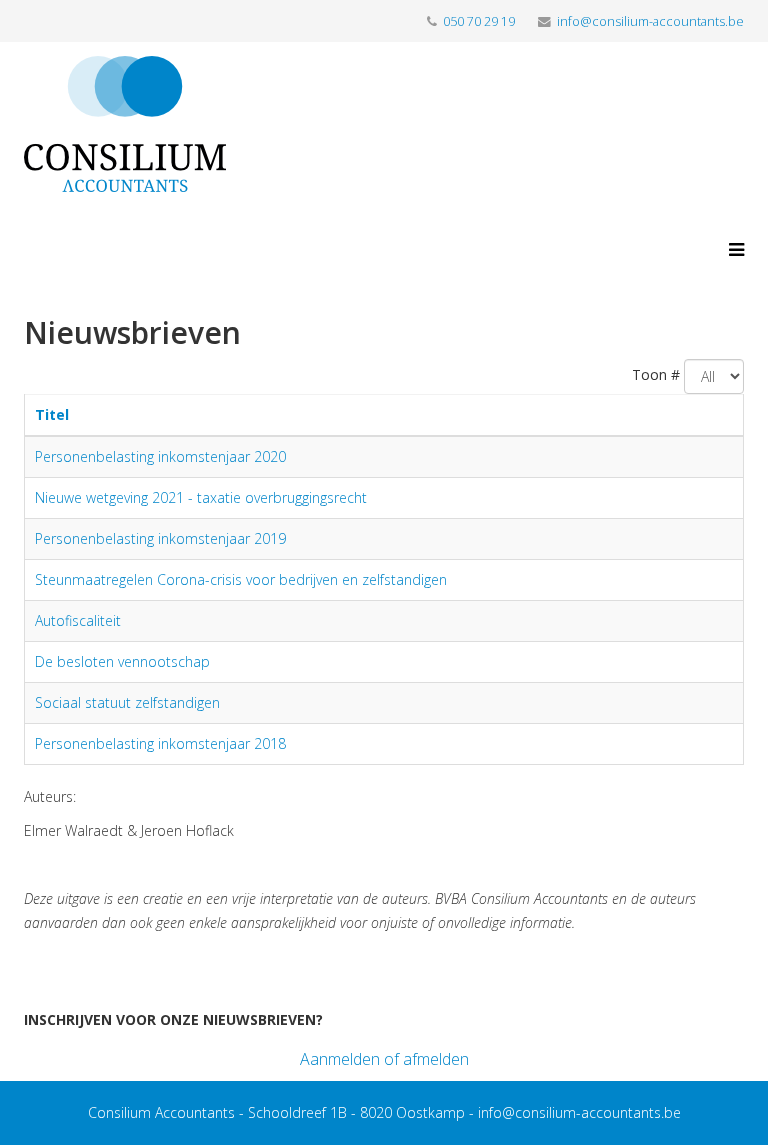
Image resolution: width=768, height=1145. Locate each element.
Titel (52, 414)
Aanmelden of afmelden (384, 1059)
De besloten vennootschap (122, 661)
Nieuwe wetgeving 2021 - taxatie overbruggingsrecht (201, 497)
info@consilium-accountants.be (650, 21)
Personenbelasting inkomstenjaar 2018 (160, 743)
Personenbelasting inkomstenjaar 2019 (160, 538)
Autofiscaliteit (78, 620)
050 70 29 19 (479, 21)
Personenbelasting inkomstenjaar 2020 (160, 456)
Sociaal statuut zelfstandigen (127, 702)
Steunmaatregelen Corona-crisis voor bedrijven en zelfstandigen (241, 579)
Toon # (656, 374)
